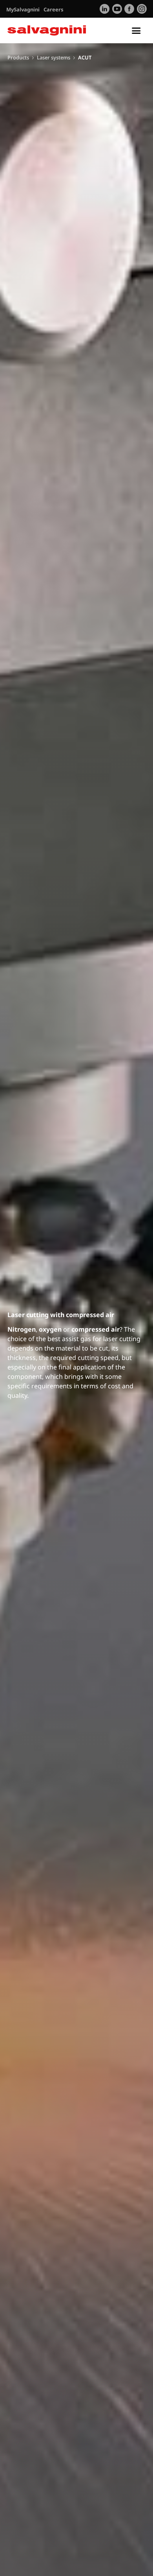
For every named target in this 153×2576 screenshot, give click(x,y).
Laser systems (54, 57)
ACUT (85, 57)
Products (18, 57)
